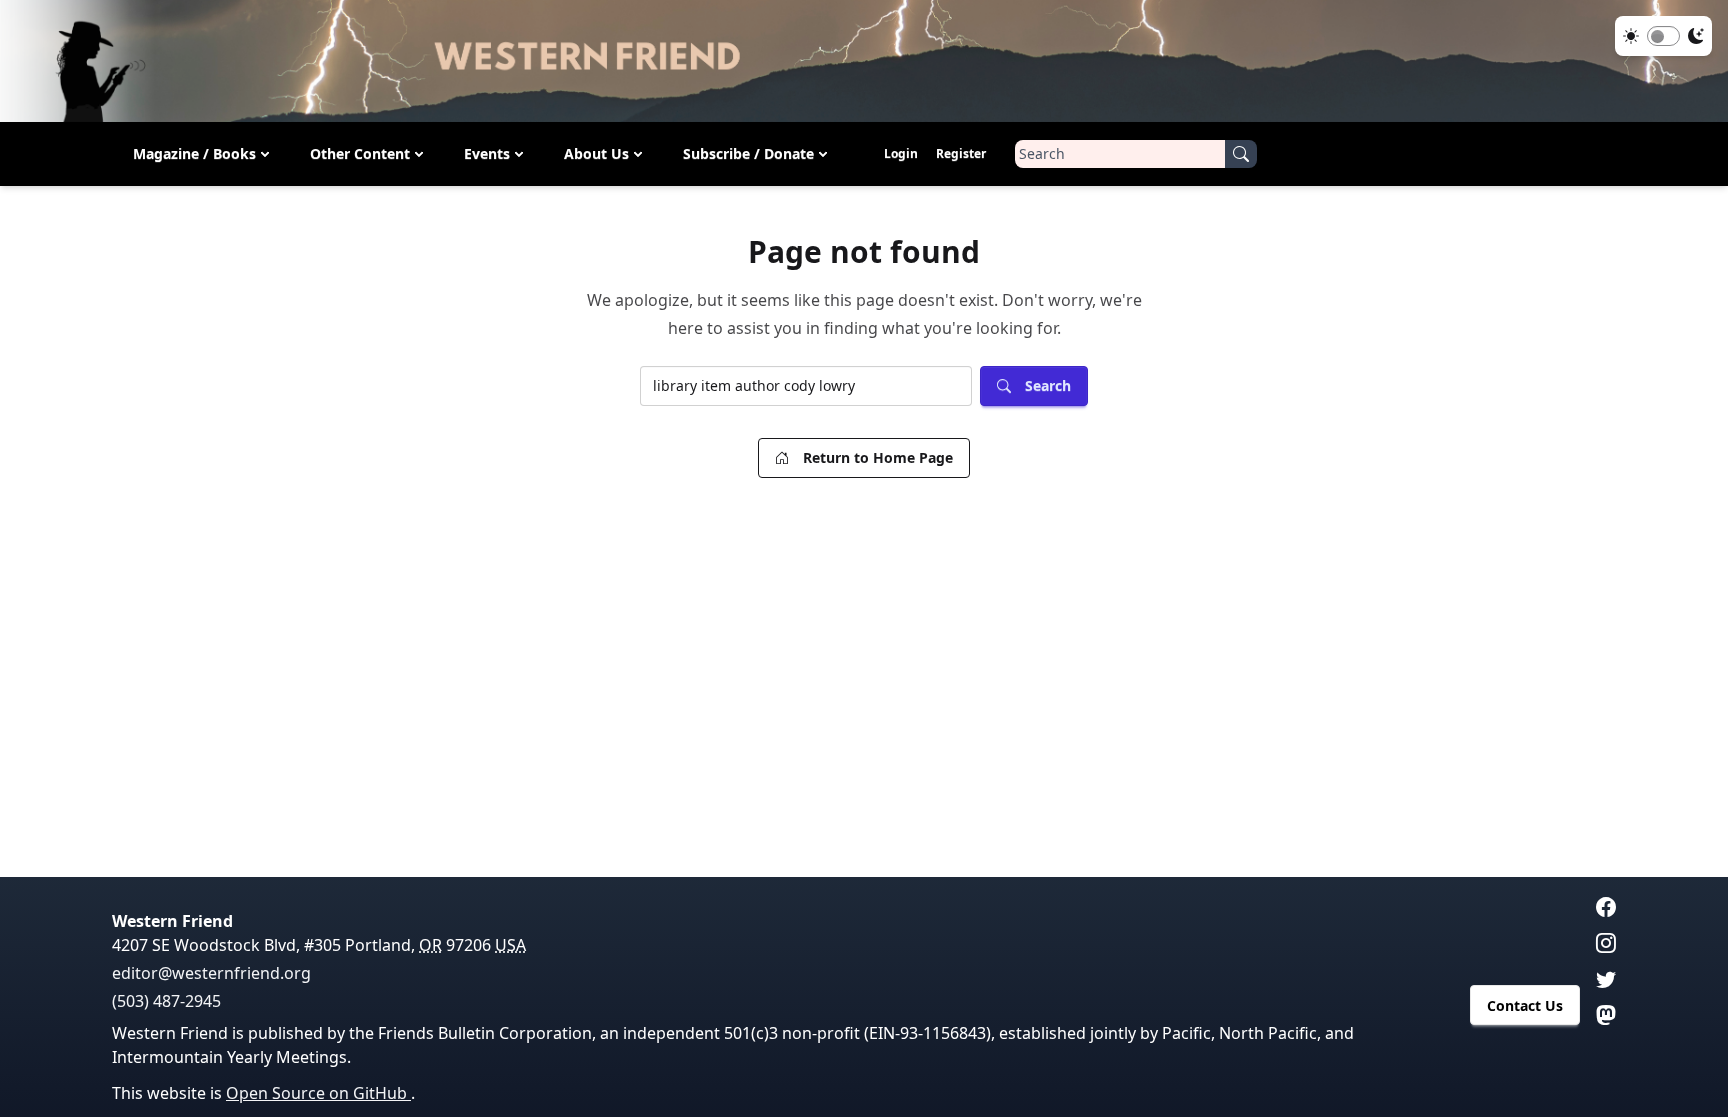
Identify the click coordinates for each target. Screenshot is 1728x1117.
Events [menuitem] (487, 153)
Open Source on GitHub (318, 1093)
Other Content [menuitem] (360, 153)
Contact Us (1525, 1005)
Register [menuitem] (961, 153)
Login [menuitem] (901, 153)
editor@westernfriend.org (211, 973)
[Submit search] (1241, 154)
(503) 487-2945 (166, 1001)
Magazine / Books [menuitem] (194, 153)
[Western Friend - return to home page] (864, 61)
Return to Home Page (878, 457)
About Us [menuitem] (596, 153)
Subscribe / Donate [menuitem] (748, 153)
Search (1048, 385)
